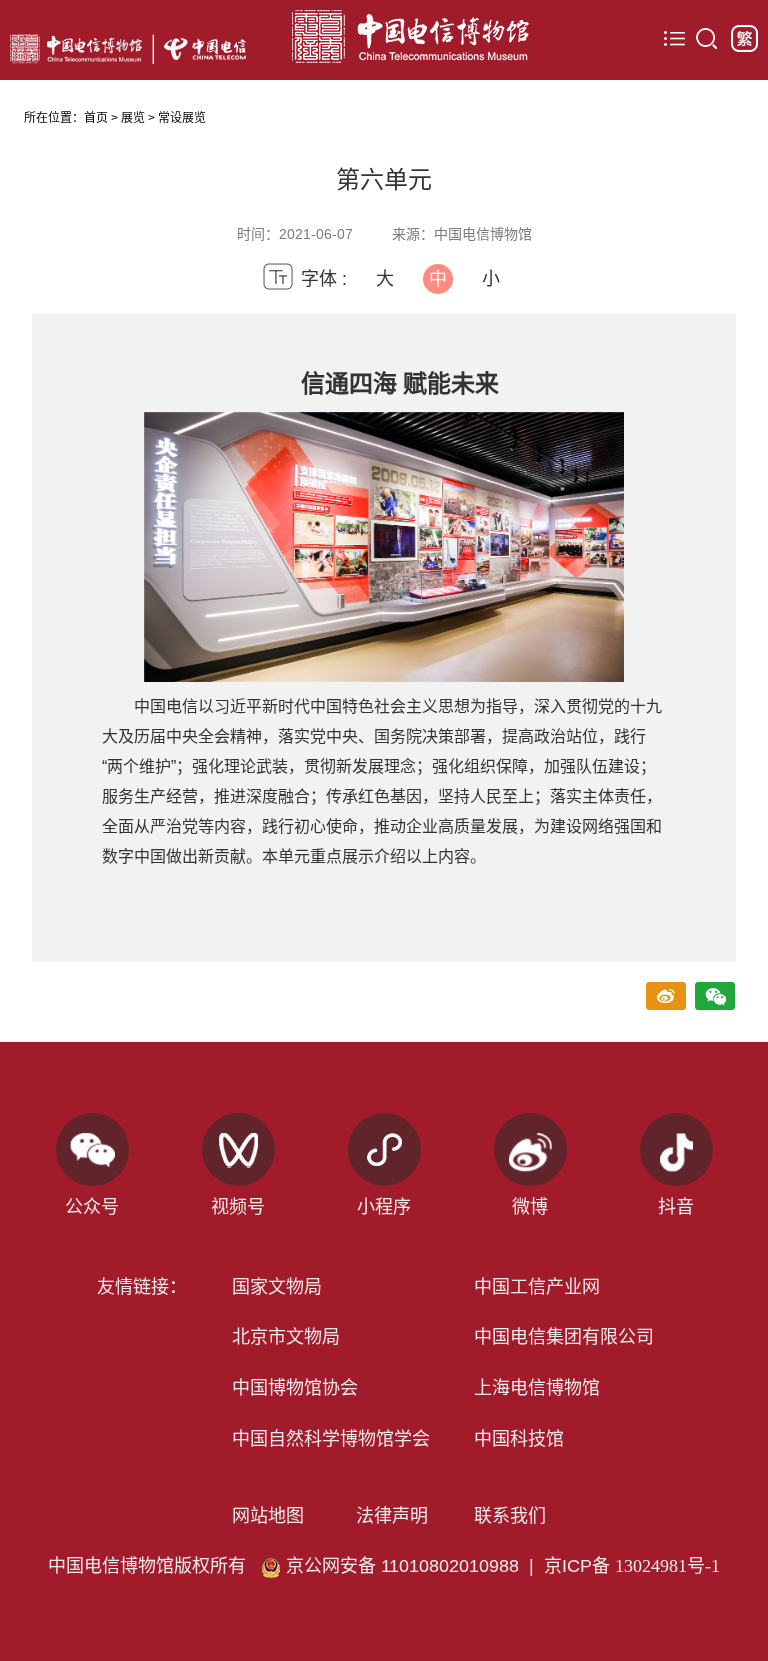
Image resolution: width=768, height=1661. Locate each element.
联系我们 (510, 1516)
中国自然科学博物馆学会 (331, 1439)
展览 (133, 118)
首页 (96, 118)
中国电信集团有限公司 (564, 1337)
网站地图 (268, 1516)
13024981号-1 (667, 1566)
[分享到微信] (715, 997)
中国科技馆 (519, 1439)
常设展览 (182, 118)
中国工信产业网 (537, 1287)
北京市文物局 (286, 1337)
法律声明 (392, 1516)
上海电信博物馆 (537, 1388)
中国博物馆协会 (295, 1388)
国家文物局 (277, 1287)
